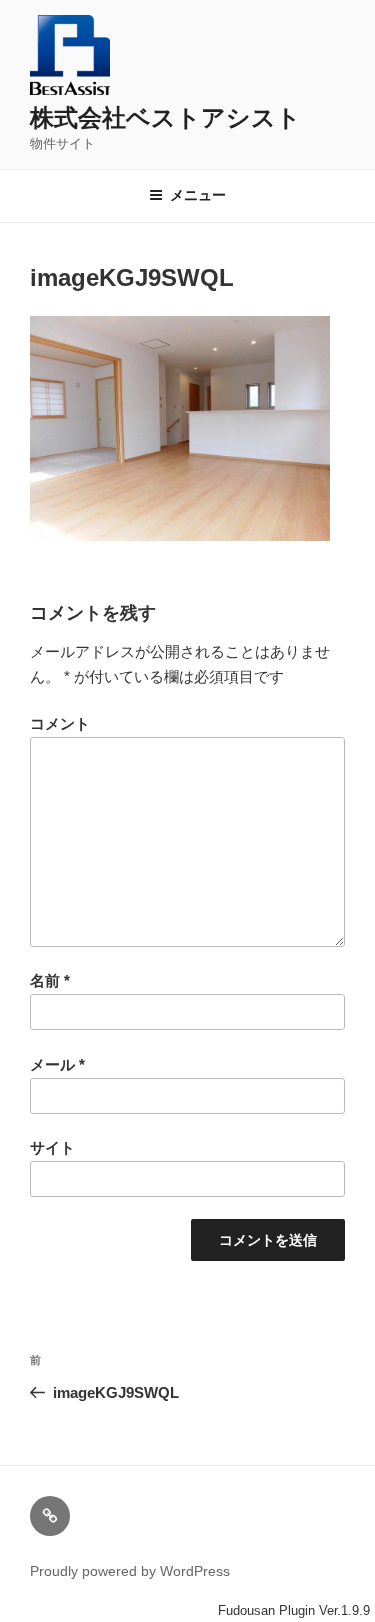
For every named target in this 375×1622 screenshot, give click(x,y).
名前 (50, 980)
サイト (52, 1147)
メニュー (198, 195)
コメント (60, 723)
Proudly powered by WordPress (130, 1571)
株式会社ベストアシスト (165, 117)
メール (57, 1064)
